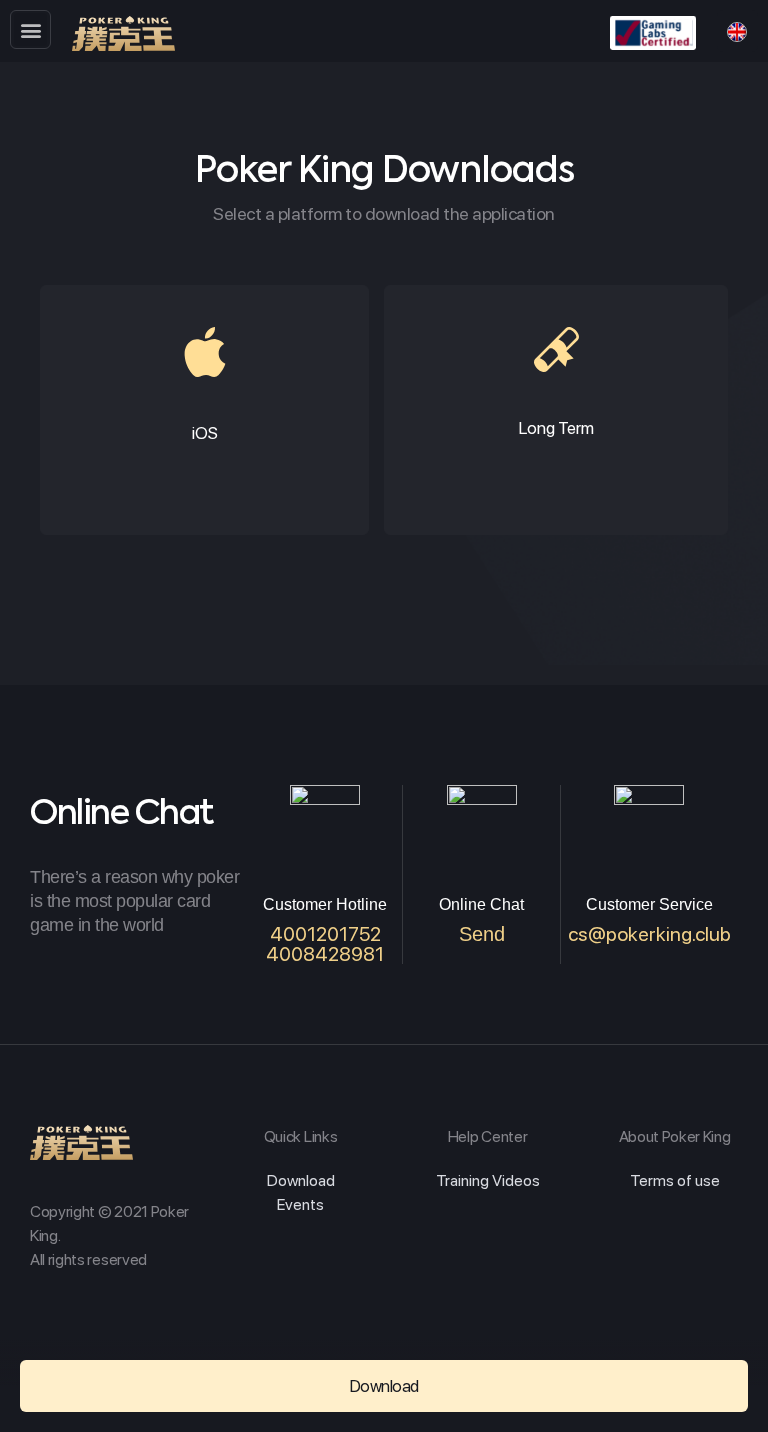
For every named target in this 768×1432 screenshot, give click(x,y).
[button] (30, 29)
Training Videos (488, 1180)
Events (300, 1204)
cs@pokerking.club (649, 934)
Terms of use (675, 1180)
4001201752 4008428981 (325, 944)
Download (301, 1180)
